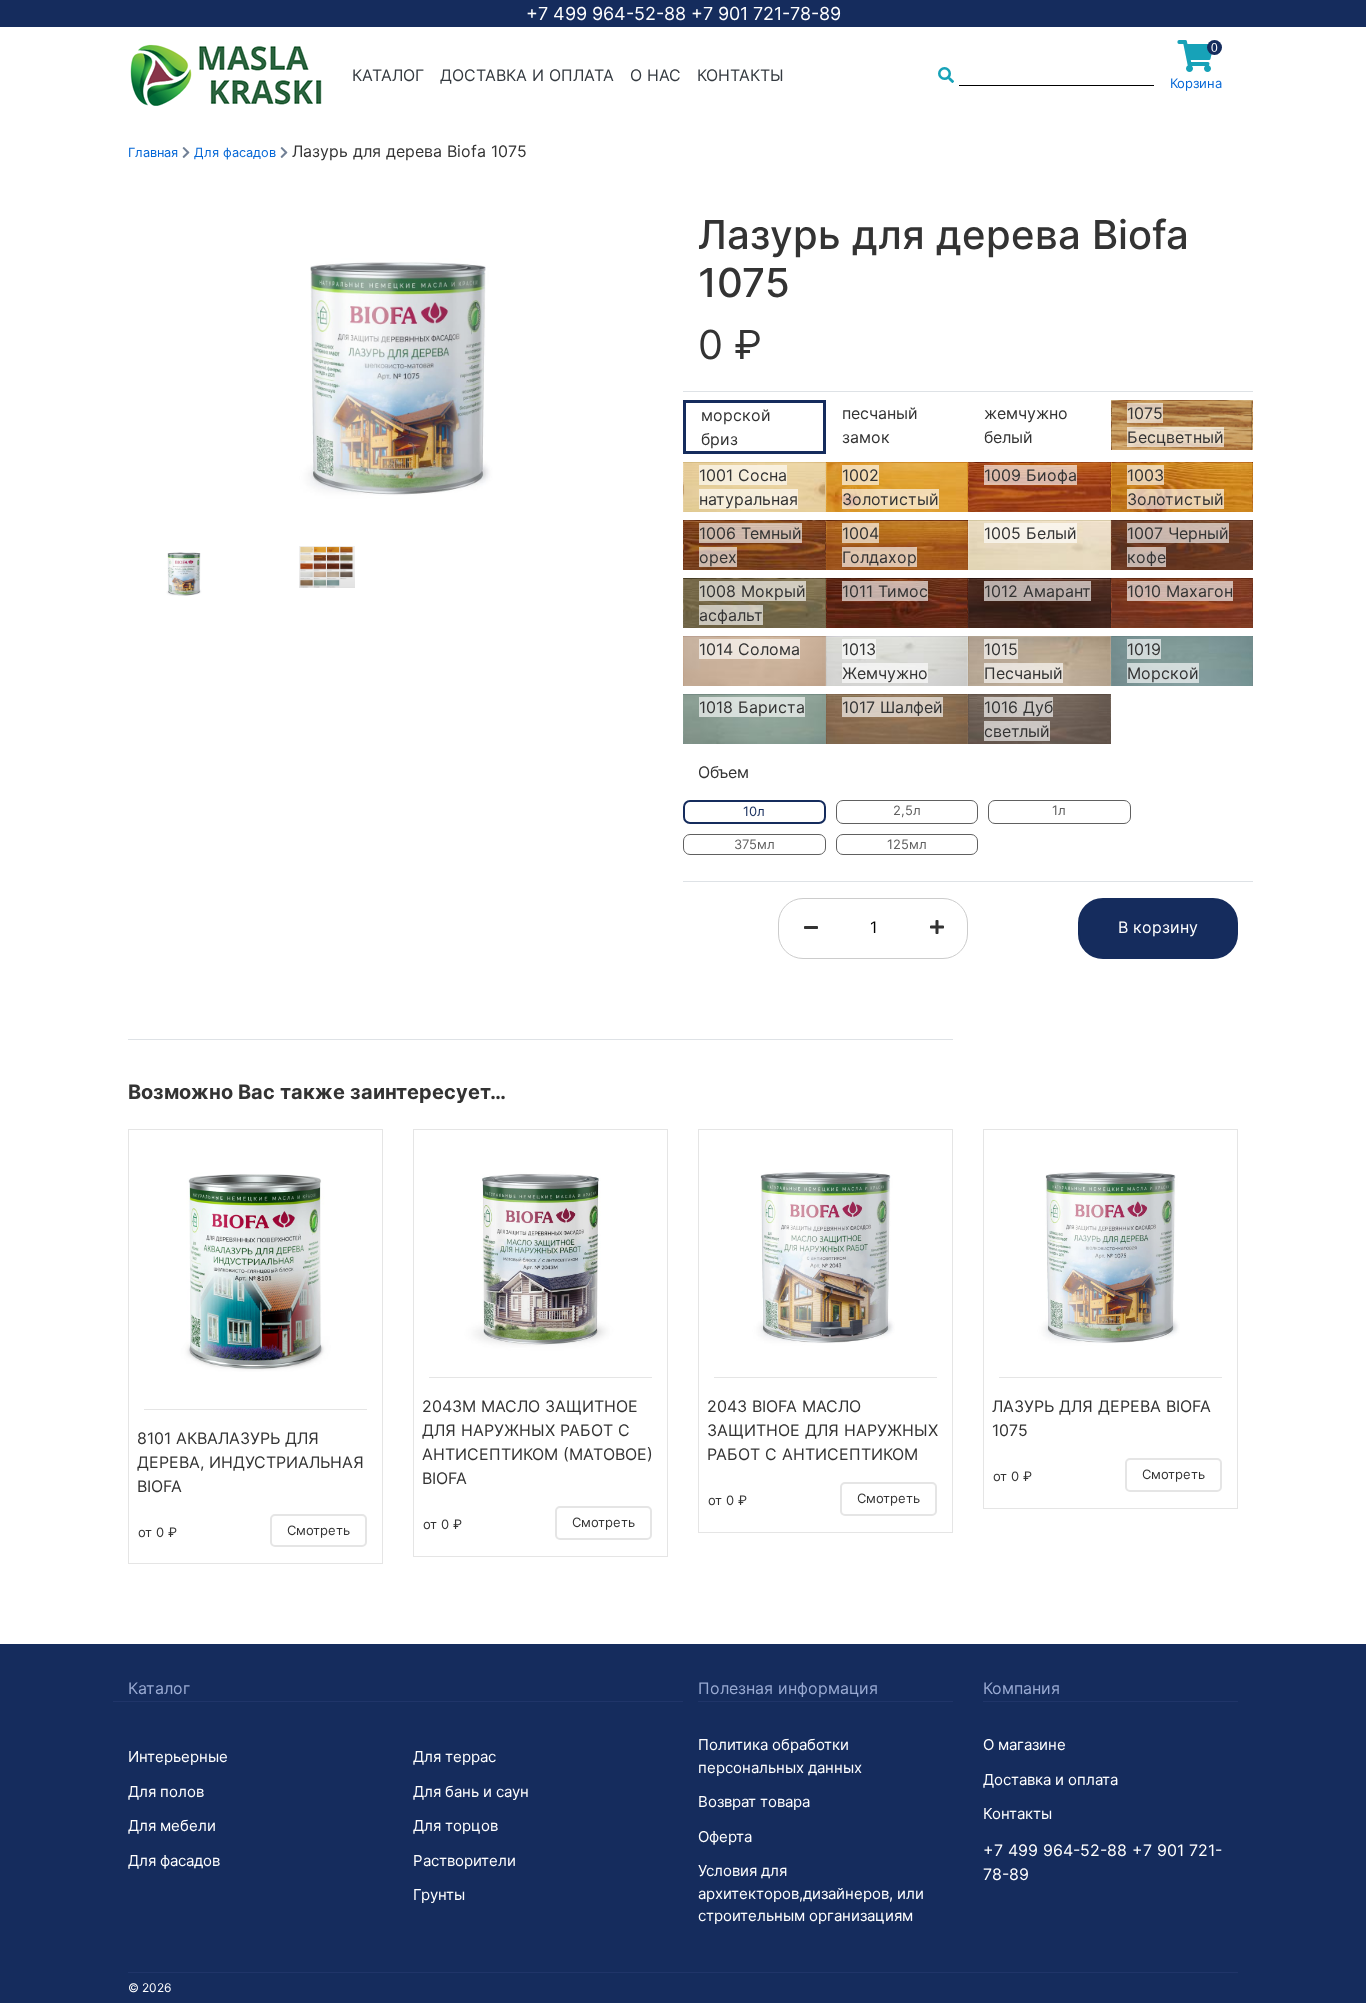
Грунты (439, 1894)
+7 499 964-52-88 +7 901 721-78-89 (683, 13)
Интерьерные (178, 1756)
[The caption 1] (398, 377)
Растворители (464, 1860)
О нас (655, 75)
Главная (153, 152)
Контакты (740, 75)
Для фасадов (237, 152)
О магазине (1024, 1744)
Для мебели (172, 1825)
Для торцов (455, 1825)
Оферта (725, 1836)
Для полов (166, 1791)
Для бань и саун (471, 1791)
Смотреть (318, 1530)
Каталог (388, 75)
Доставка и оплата (527, 75)
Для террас (454, 1756)
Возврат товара (754, 1801)
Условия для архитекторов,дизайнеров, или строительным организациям (811, 1893)
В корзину (1158, 927)
